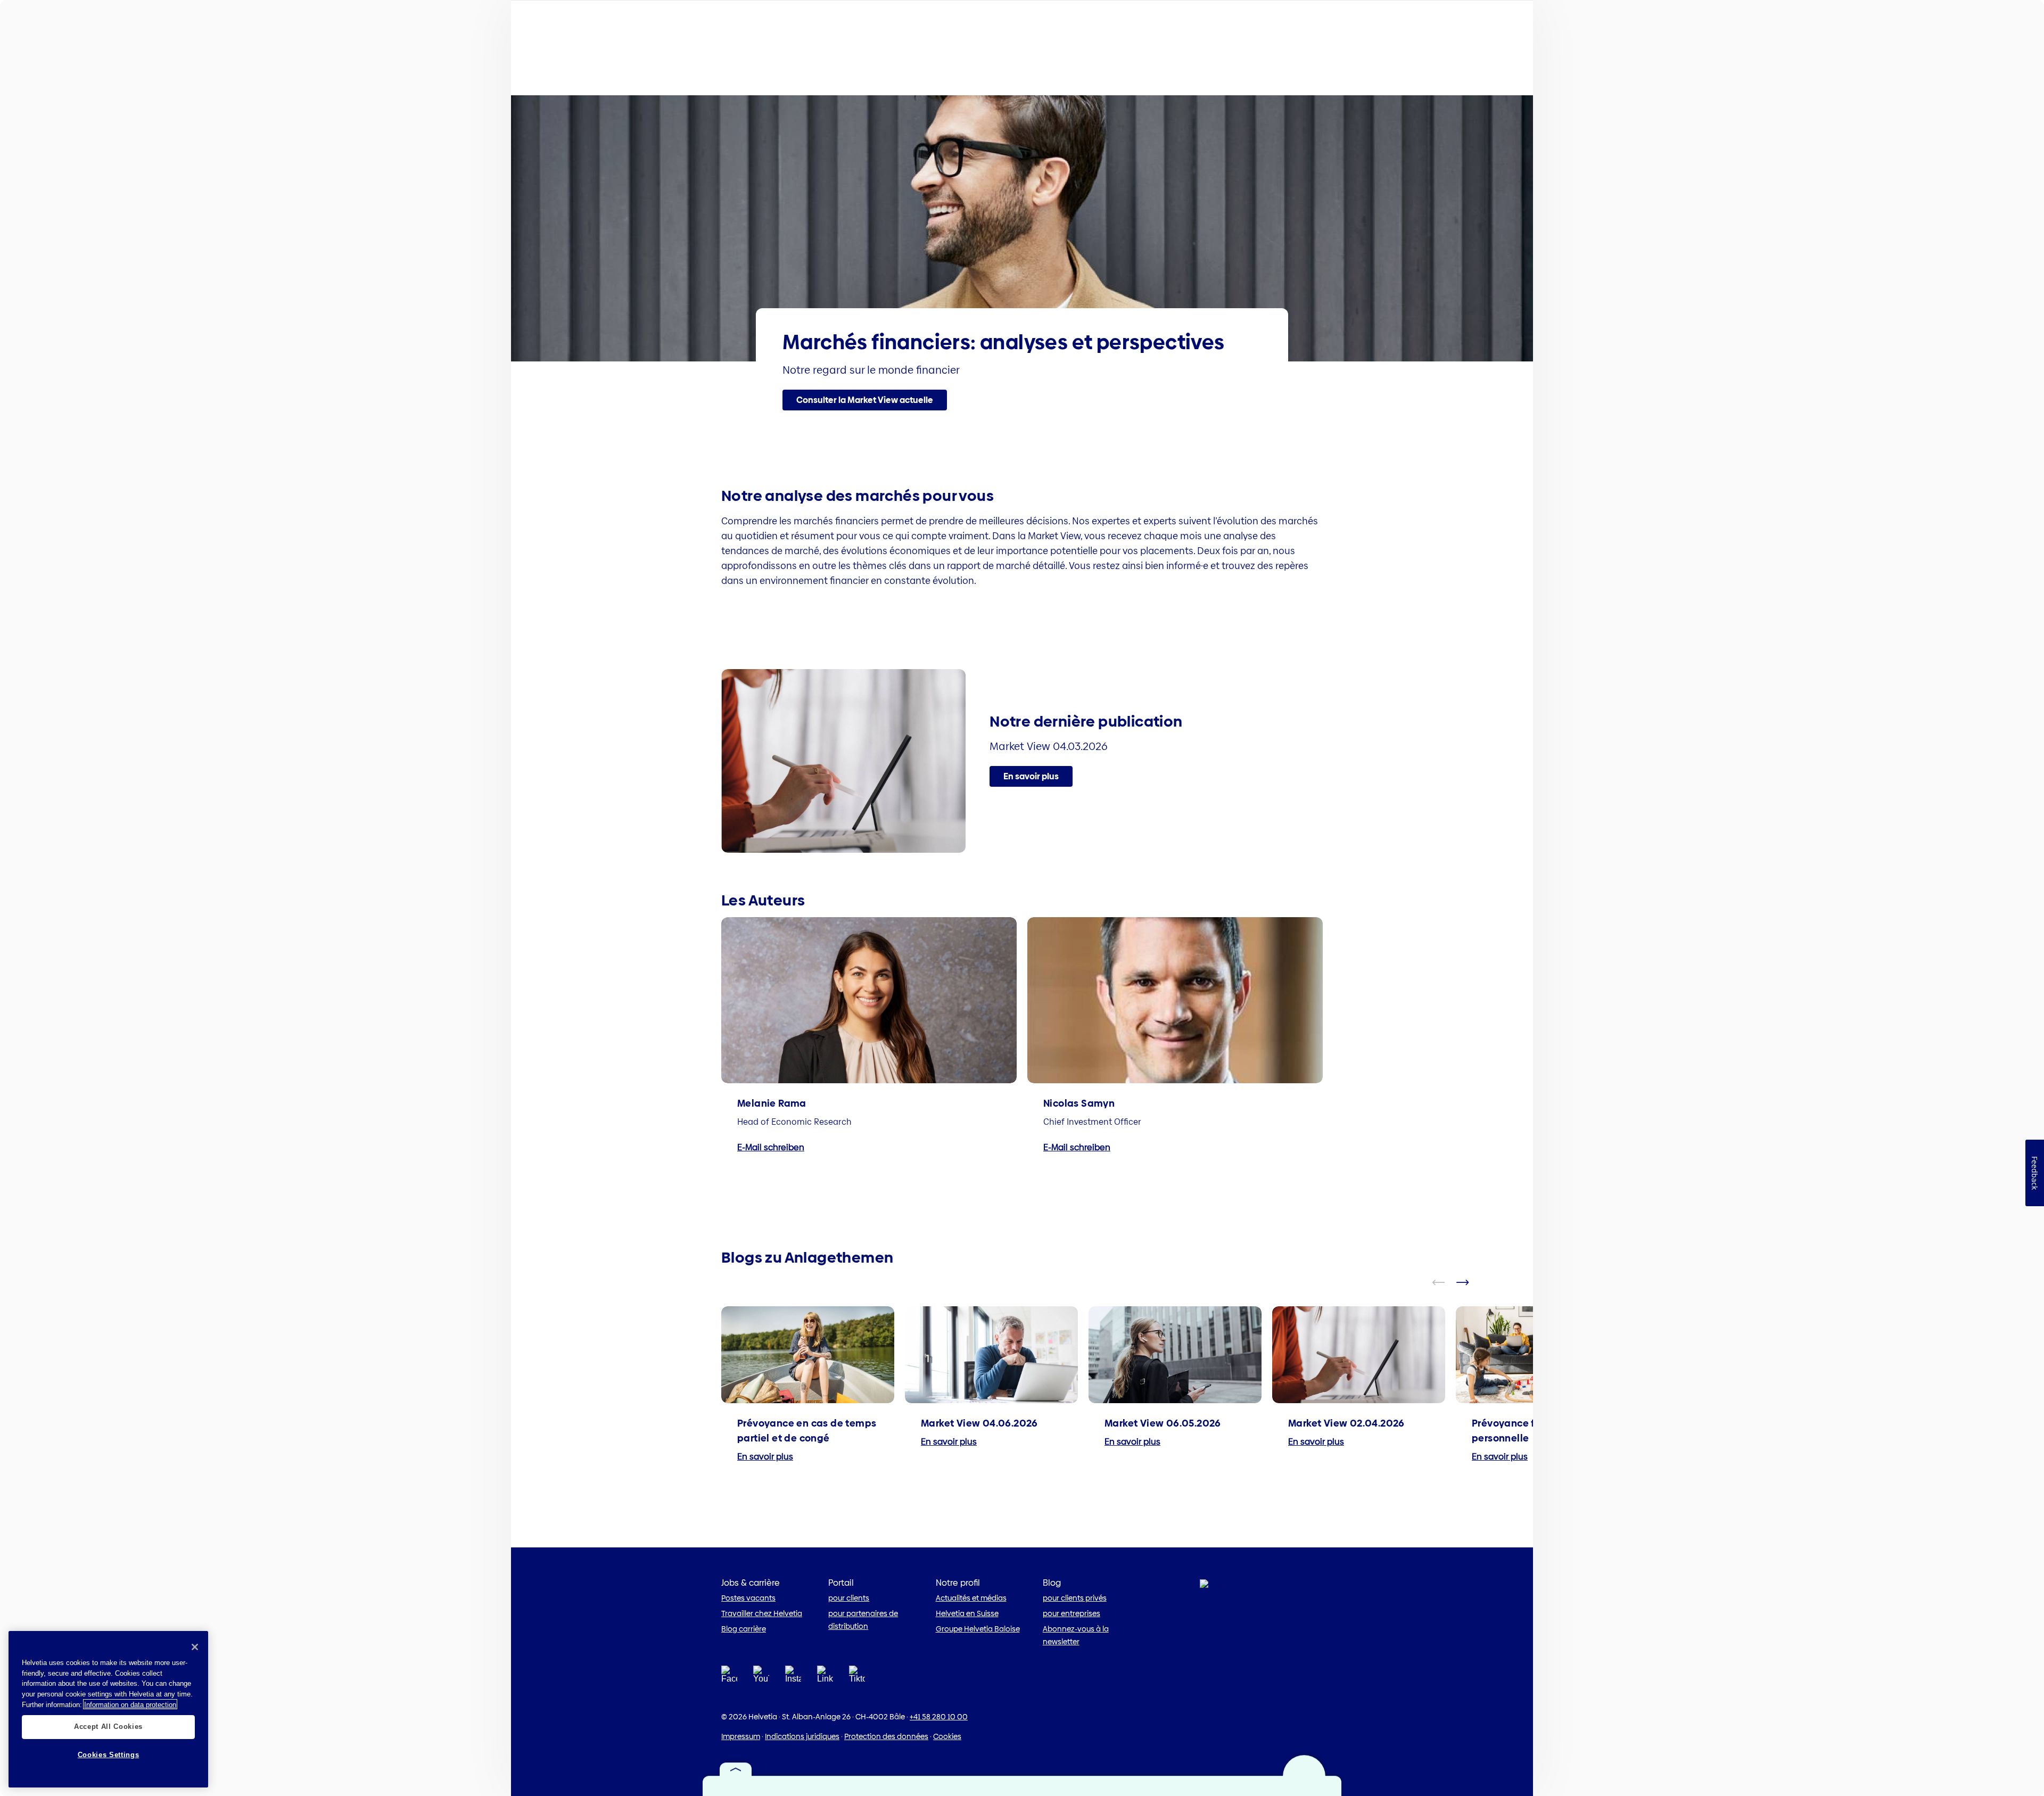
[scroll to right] (1469, 1282)
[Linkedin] (825, 1678)
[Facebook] (729, 1678)
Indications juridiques (802, 1736)
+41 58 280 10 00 (939, 1717)
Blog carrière (744, 1629)
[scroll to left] (1445, 1282)
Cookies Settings (109, 1755)
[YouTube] (761, 1678)
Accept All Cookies (108, 1727)
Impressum (741, 1736)
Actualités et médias (971, 1598)
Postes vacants (748, 1598)
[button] (865, 400)
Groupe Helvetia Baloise (978, 1629)
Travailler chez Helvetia (762, 1613)
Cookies (947, 1736)
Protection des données (886, 1736)
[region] (108, 1709)
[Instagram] (793, 1678)
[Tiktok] (857, 1687)
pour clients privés (1075, 1598)
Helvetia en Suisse (967, 1613)
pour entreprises (1072, 1613)
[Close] (195, 1647)
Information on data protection (130, 1704)
